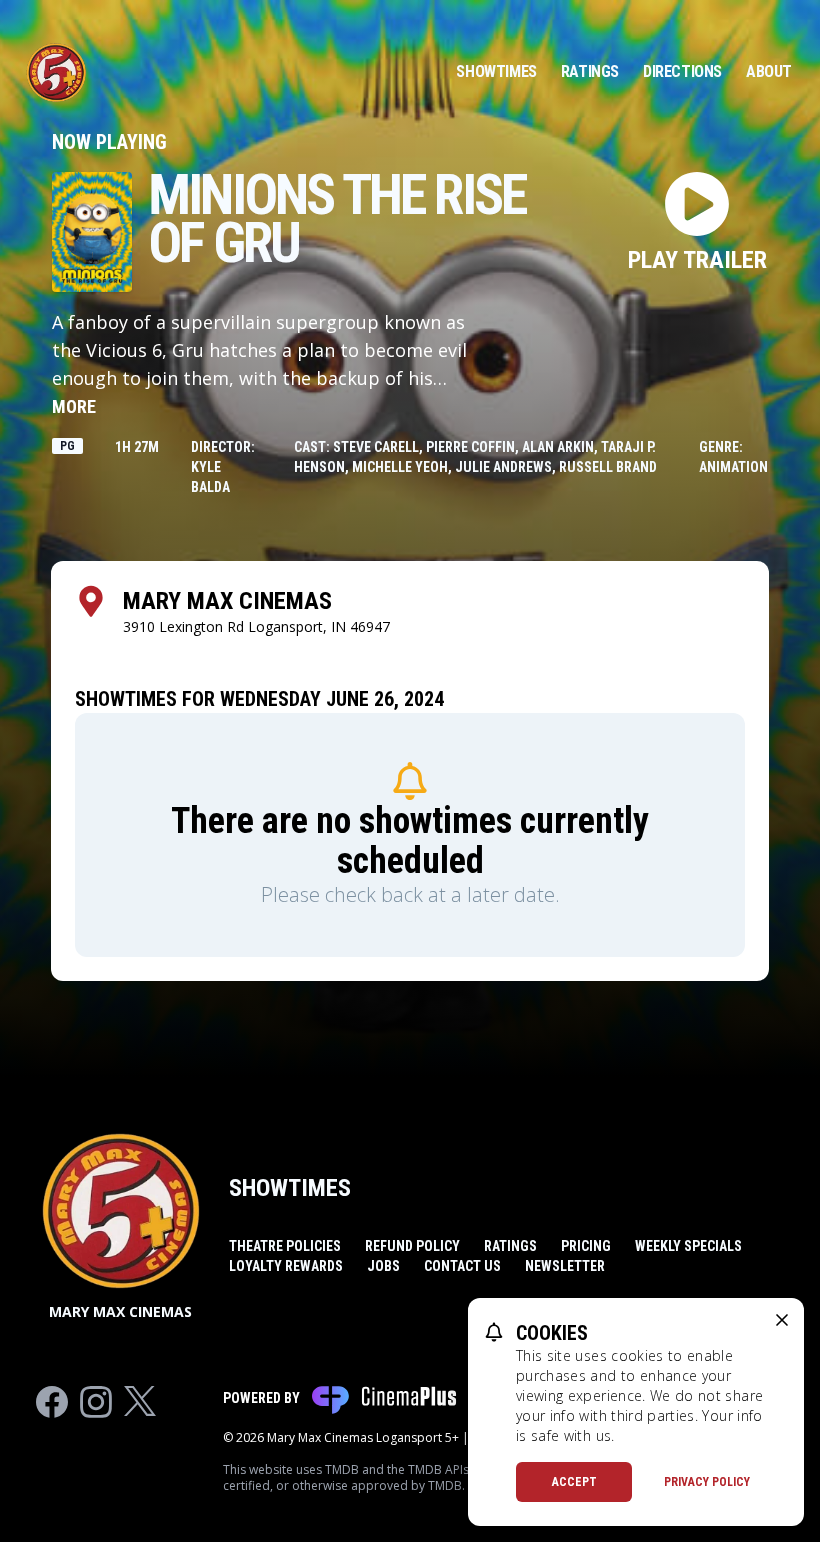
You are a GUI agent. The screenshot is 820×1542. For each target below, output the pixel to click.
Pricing (586, 1246)
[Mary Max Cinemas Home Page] (56, 72)
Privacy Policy (707, 1482)
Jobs (383, 1266)
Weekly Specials (688, 1246)
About (769, 71)
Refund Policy (412, 1246)
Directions (682, 71)
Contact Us (462, 1266)
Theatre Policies (285, 1246)
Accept (574, 1482)
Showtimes (496, 71)
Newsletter (565, 1266)
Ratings (590, 71)
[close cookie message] (782, 1320)
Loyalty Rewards (286, 1266)
